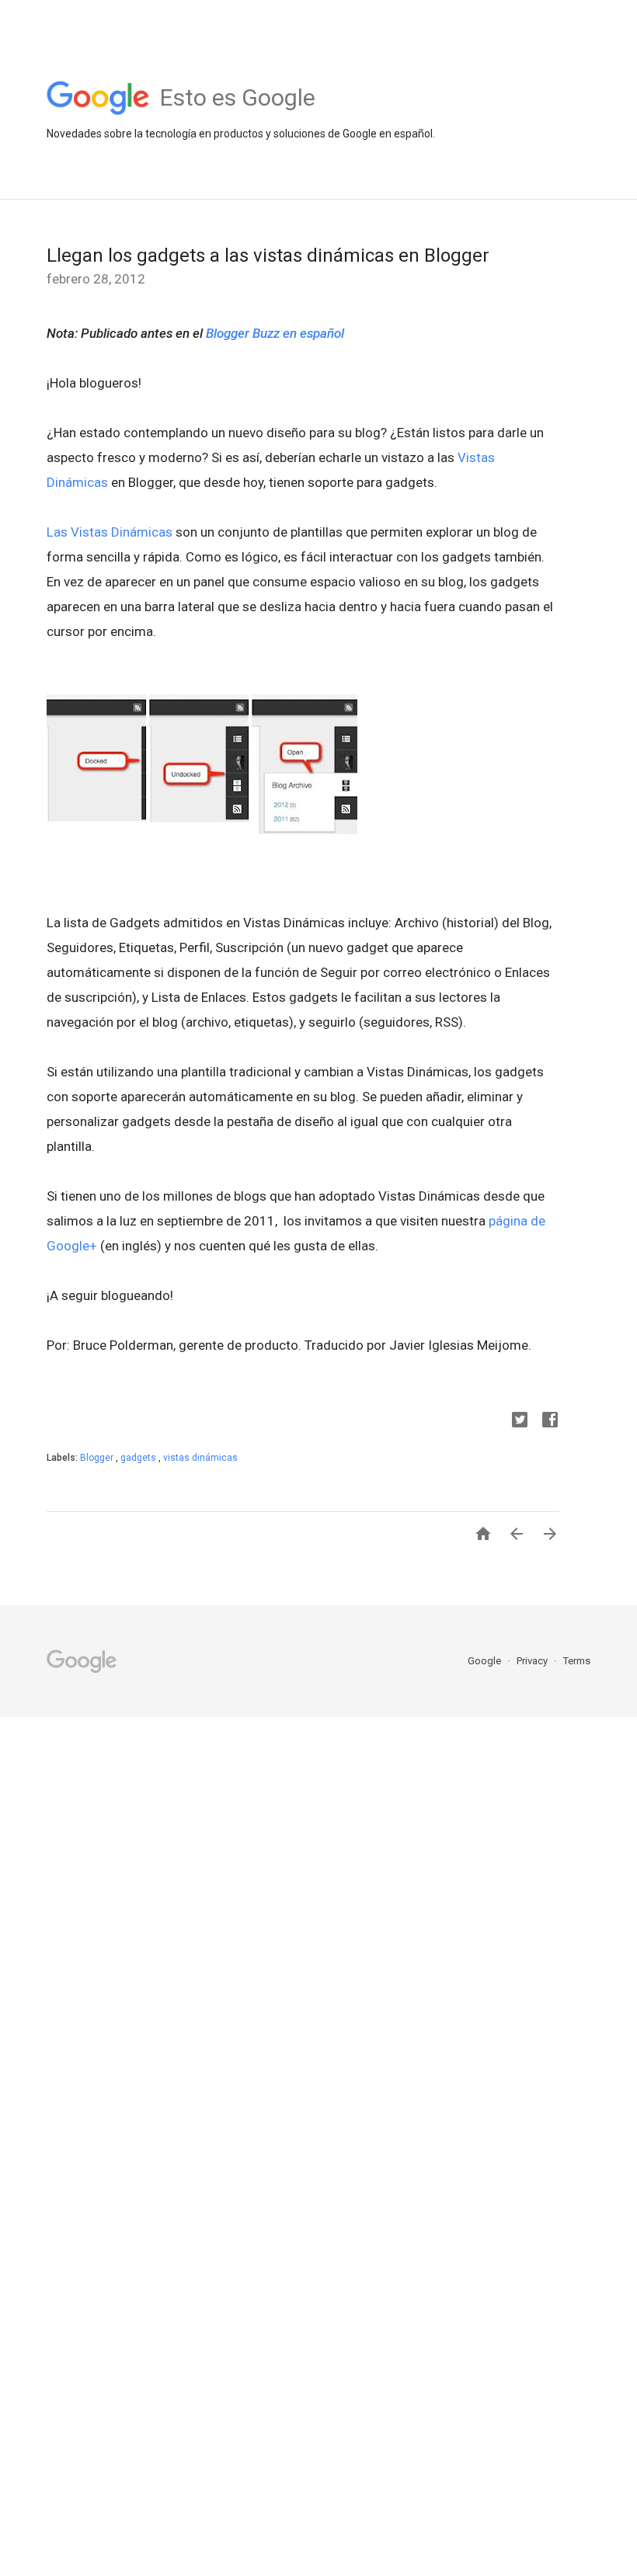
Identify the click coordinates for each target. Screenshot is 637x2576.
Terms (577, 1661)
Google (486, 1661)
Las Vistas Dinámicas (111, 532)
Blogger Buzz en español (275, 333)
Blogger (98, 1458)
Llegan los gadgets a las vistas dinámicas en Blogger (268, 256)
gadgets (139, 1458)
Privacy (533, 1661)
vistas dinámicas (200, 1458)
